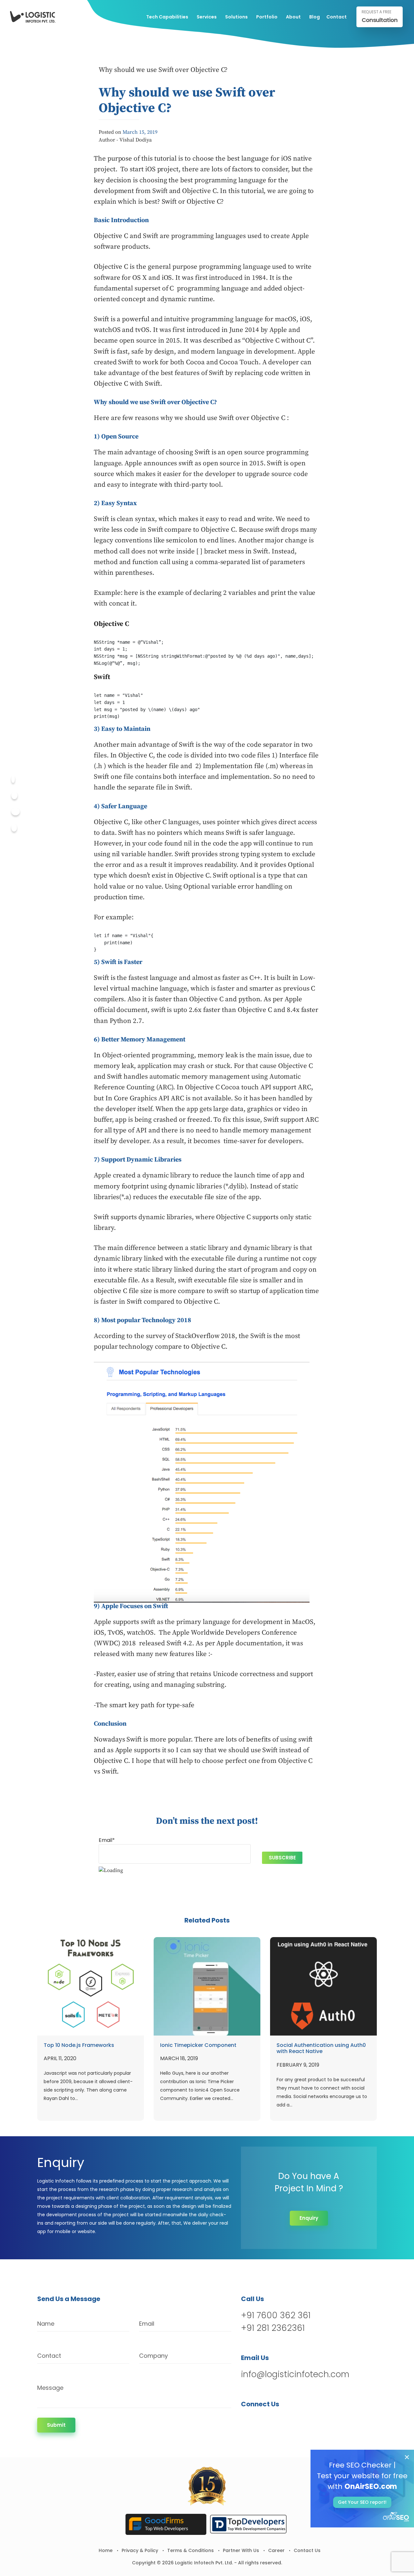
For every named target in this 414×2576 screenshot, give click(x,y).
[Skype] (14, 828)
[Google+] (16, 812)
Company (153, 2356)
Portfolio (267, 17)
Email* (107, 1840)
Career (276, 2550)
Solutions (236, 17)
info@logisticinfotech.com (295, 2374)
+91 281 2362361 (273, 2328)
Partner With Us (241, 2550)
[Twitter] (14, 795)
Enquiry (309, 2218)
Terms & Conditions (191, 2550)
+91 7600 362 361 (276, 2315)
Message (50, 2388)
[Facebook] (13, 779)
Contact (337, 17)
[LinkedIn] (280, 2421)
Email (147, 2324)
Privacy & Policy (140, 2550)
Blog (315, 17)
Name (46, 2324)
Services (207, 17)
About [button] (293, 17)
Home (106, 2550)
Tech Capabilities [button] (167, 17)
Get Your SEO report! (362, 2502)
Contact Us (307, 2550)
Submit (56, 2425)
